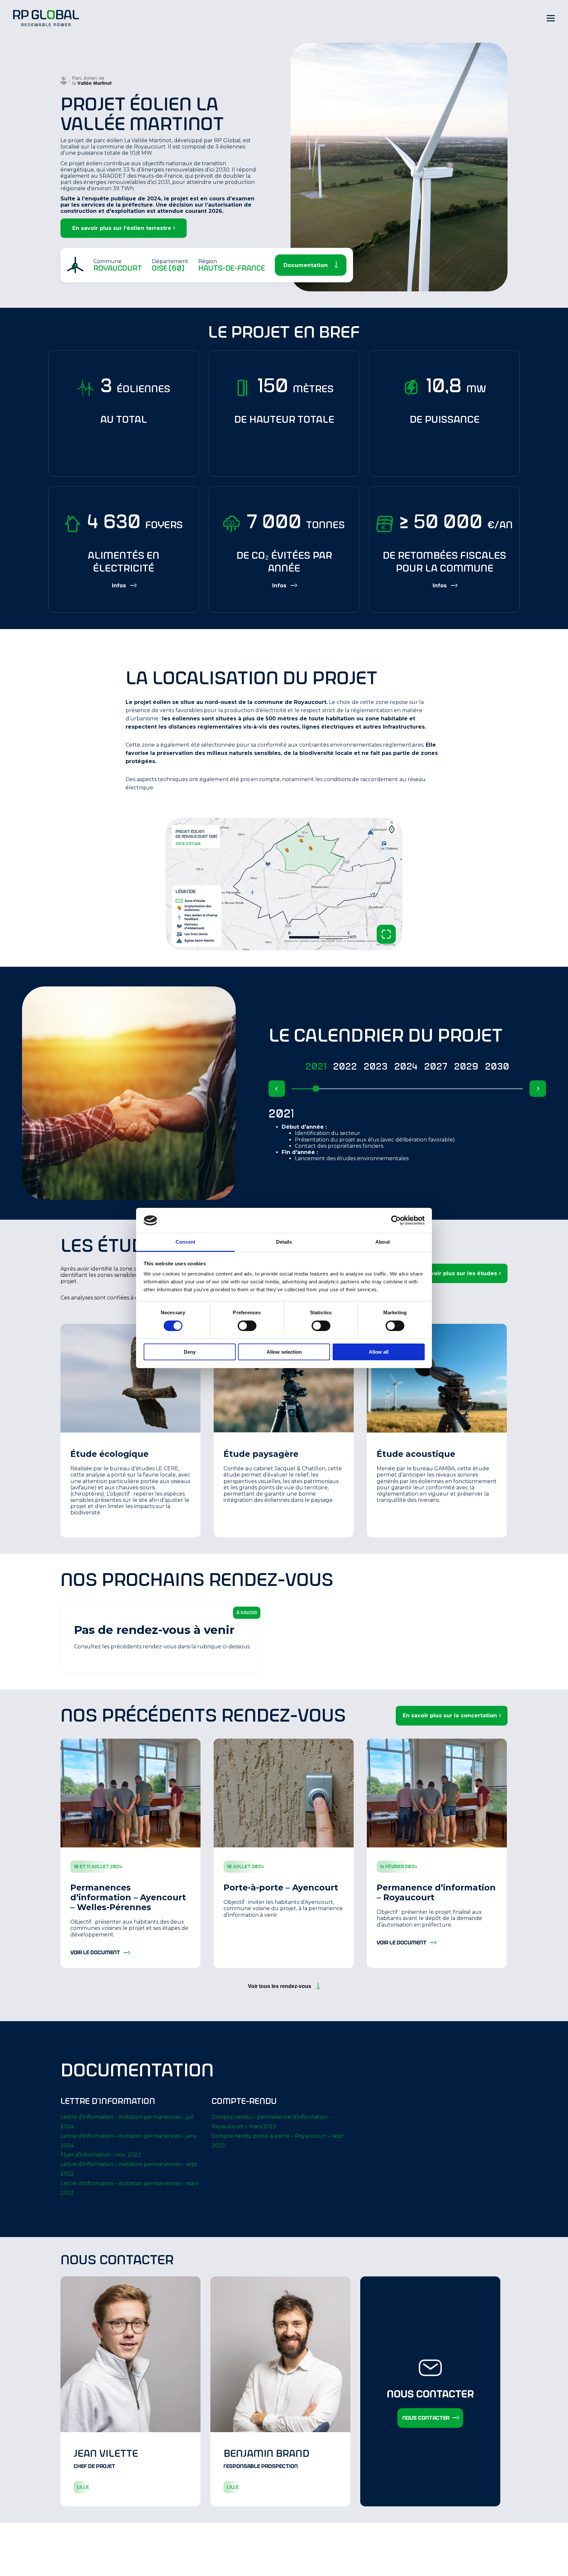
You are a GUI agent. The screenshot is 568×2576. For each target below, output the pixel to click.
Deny (190, 1352)
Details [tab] (284, 1242)
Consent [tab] (185, 1242)
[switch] (247, 1326)
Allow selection (284, 1352)
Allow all (379, 1352)
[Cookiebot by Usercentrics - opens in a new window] (396, 1220)
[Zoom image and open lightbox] (386, 934)
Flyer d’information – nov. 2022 (101, 2155)
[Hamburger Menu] (551, 18)
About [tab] (383, 1242)
